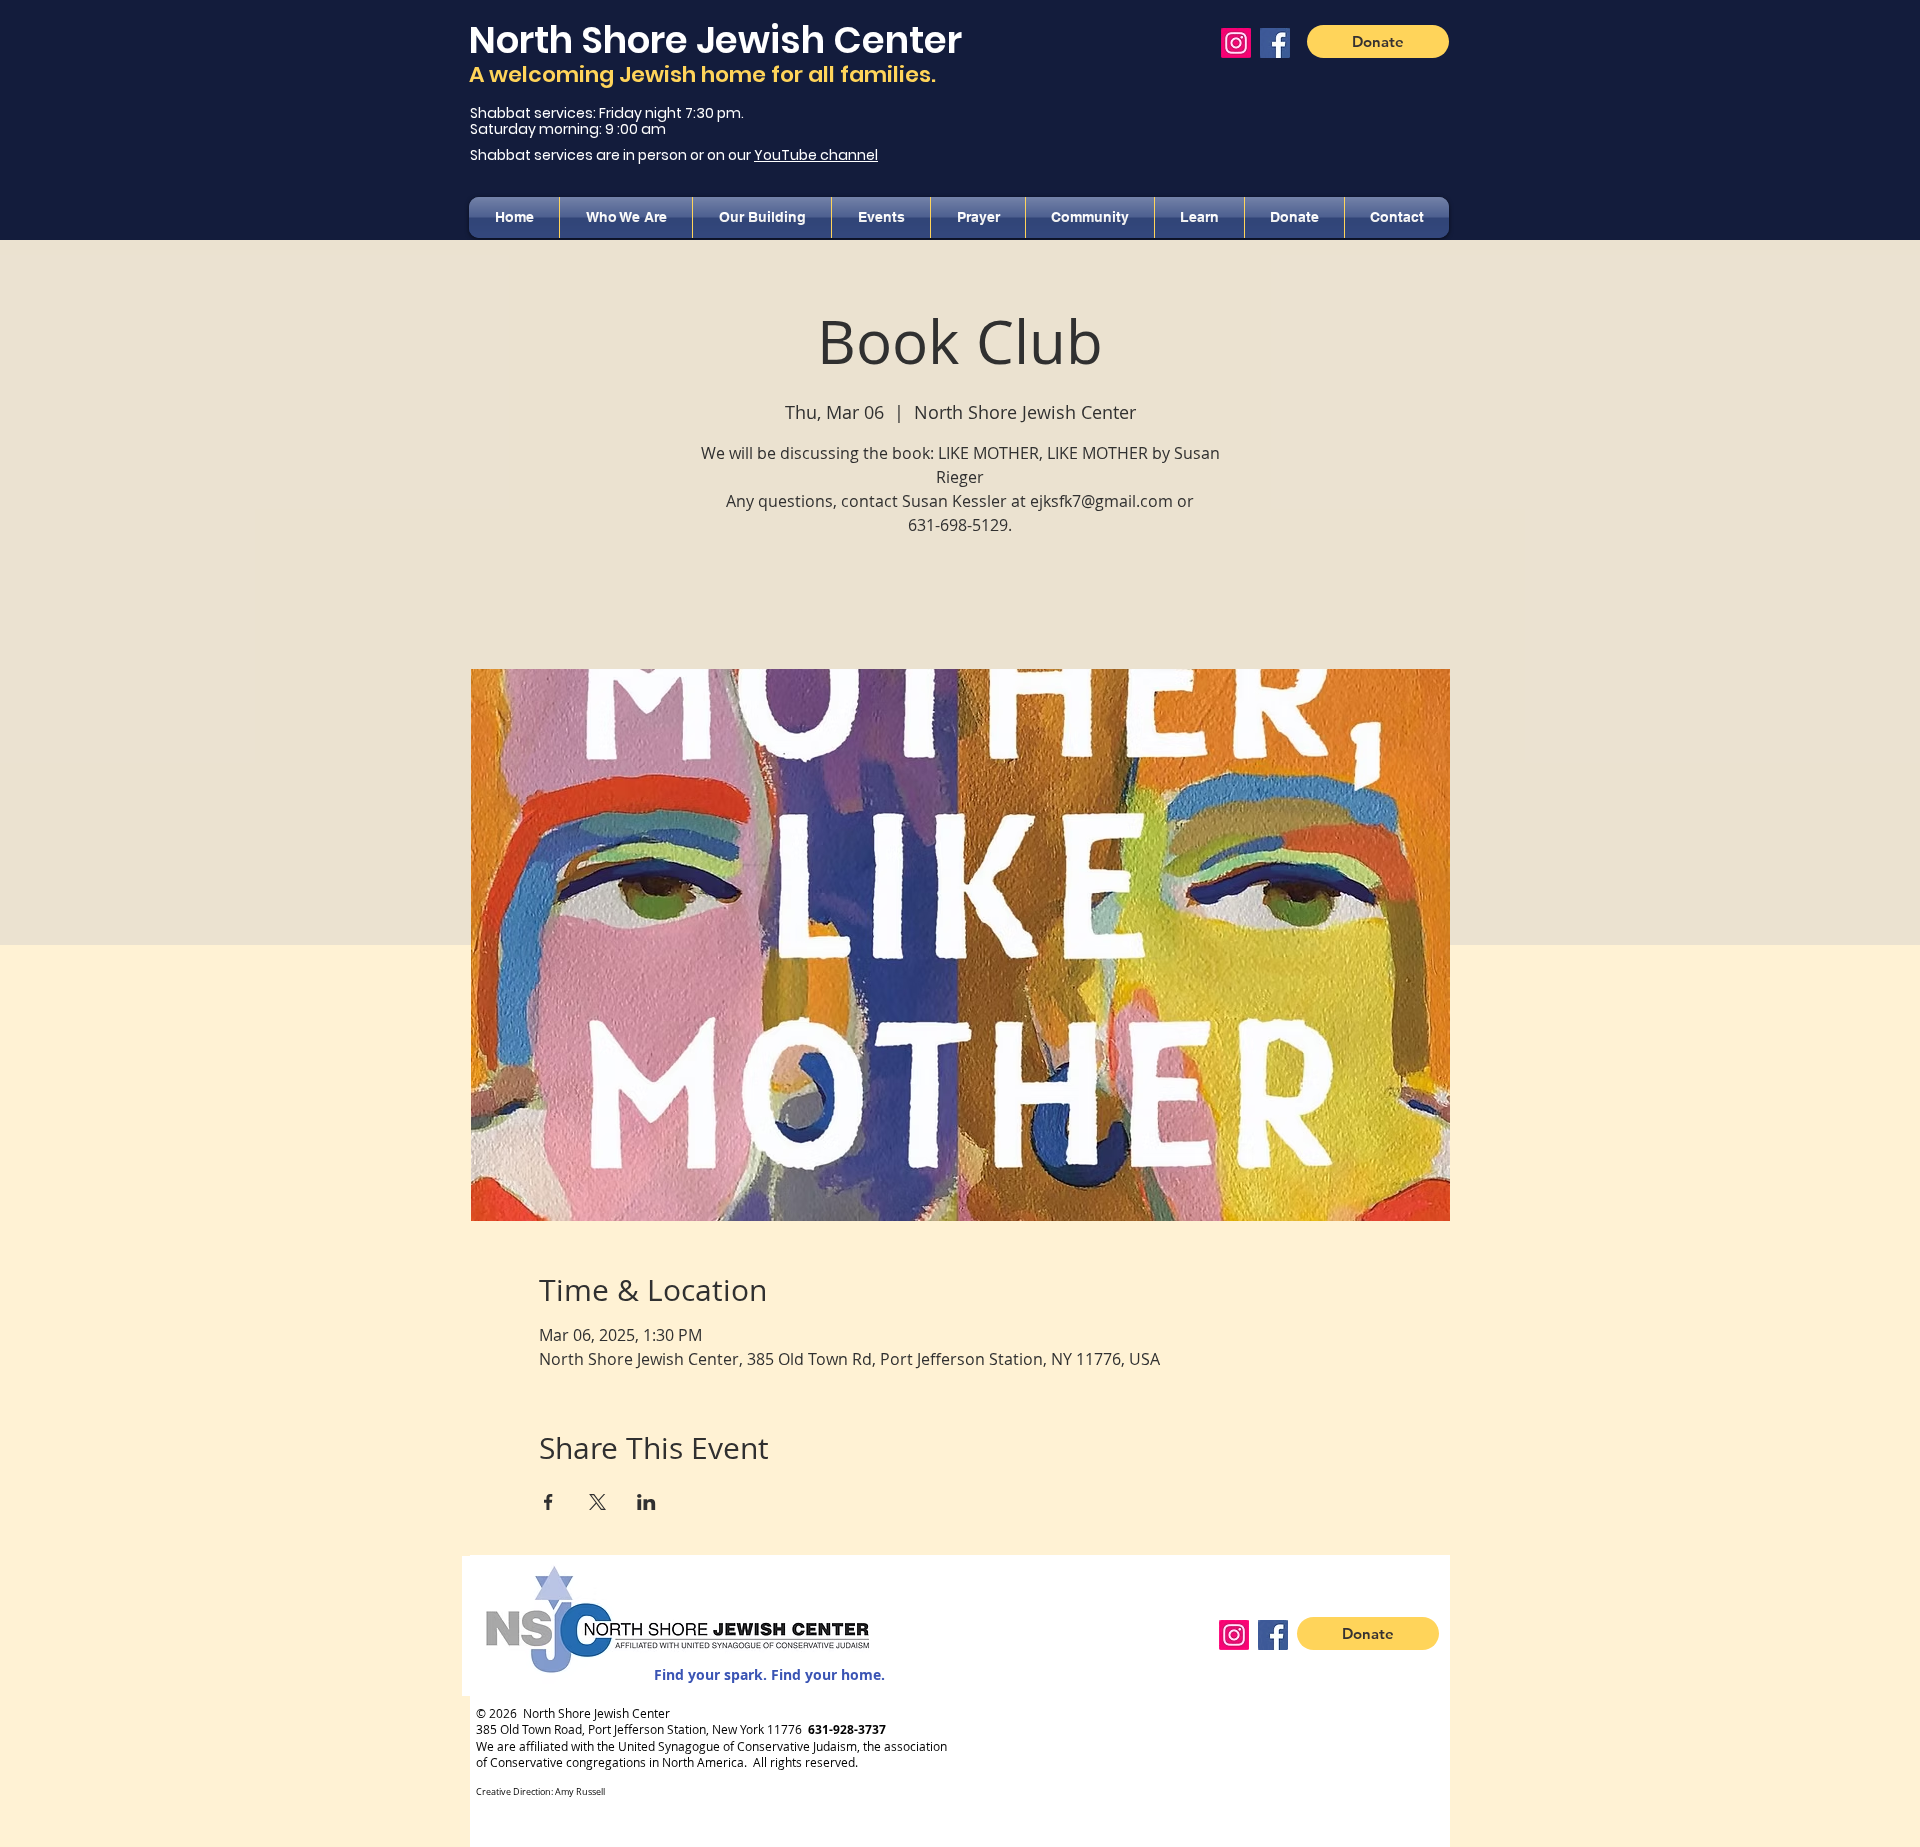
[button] (626, 217)
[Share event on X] (597, 1502)
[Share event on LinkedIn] (646, 1502)
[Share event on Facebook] (548, 1502)
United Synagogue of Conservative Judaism (737, 1746)
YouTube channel (816, 155)
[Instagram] (1236, 43)
